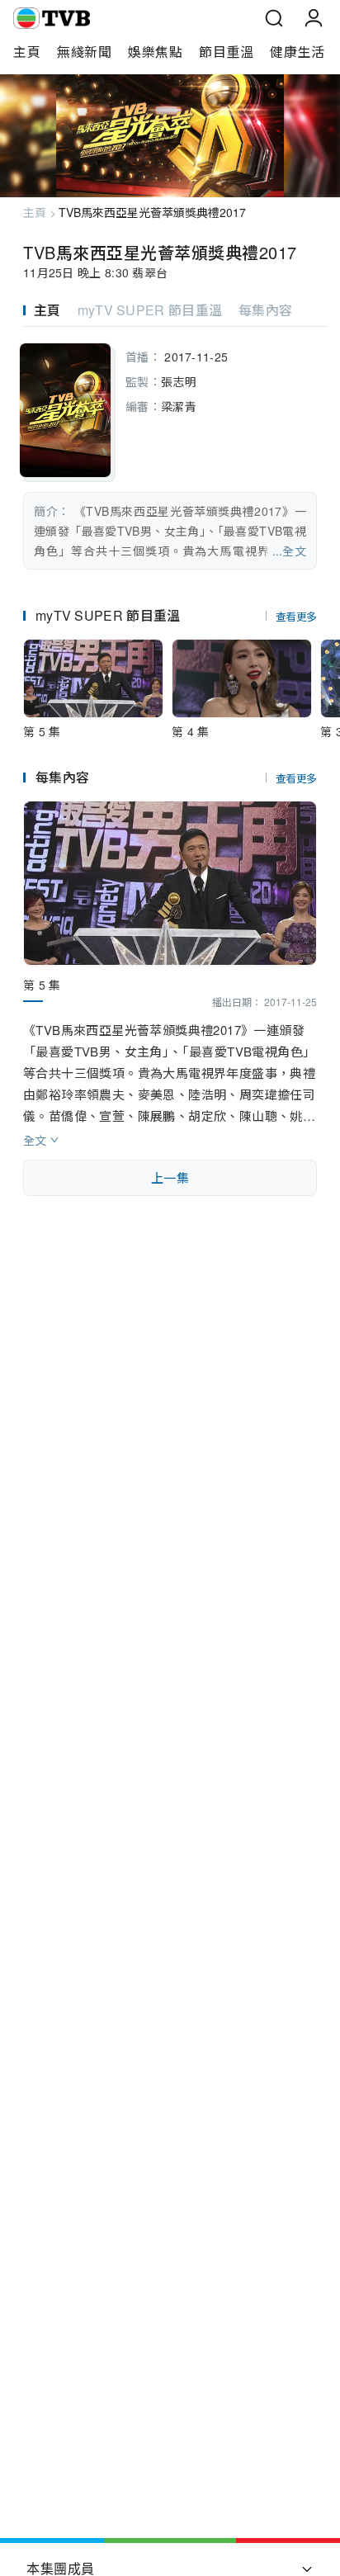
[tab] (50, 310)
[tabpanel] (170, 453)
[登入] (314, 18)
